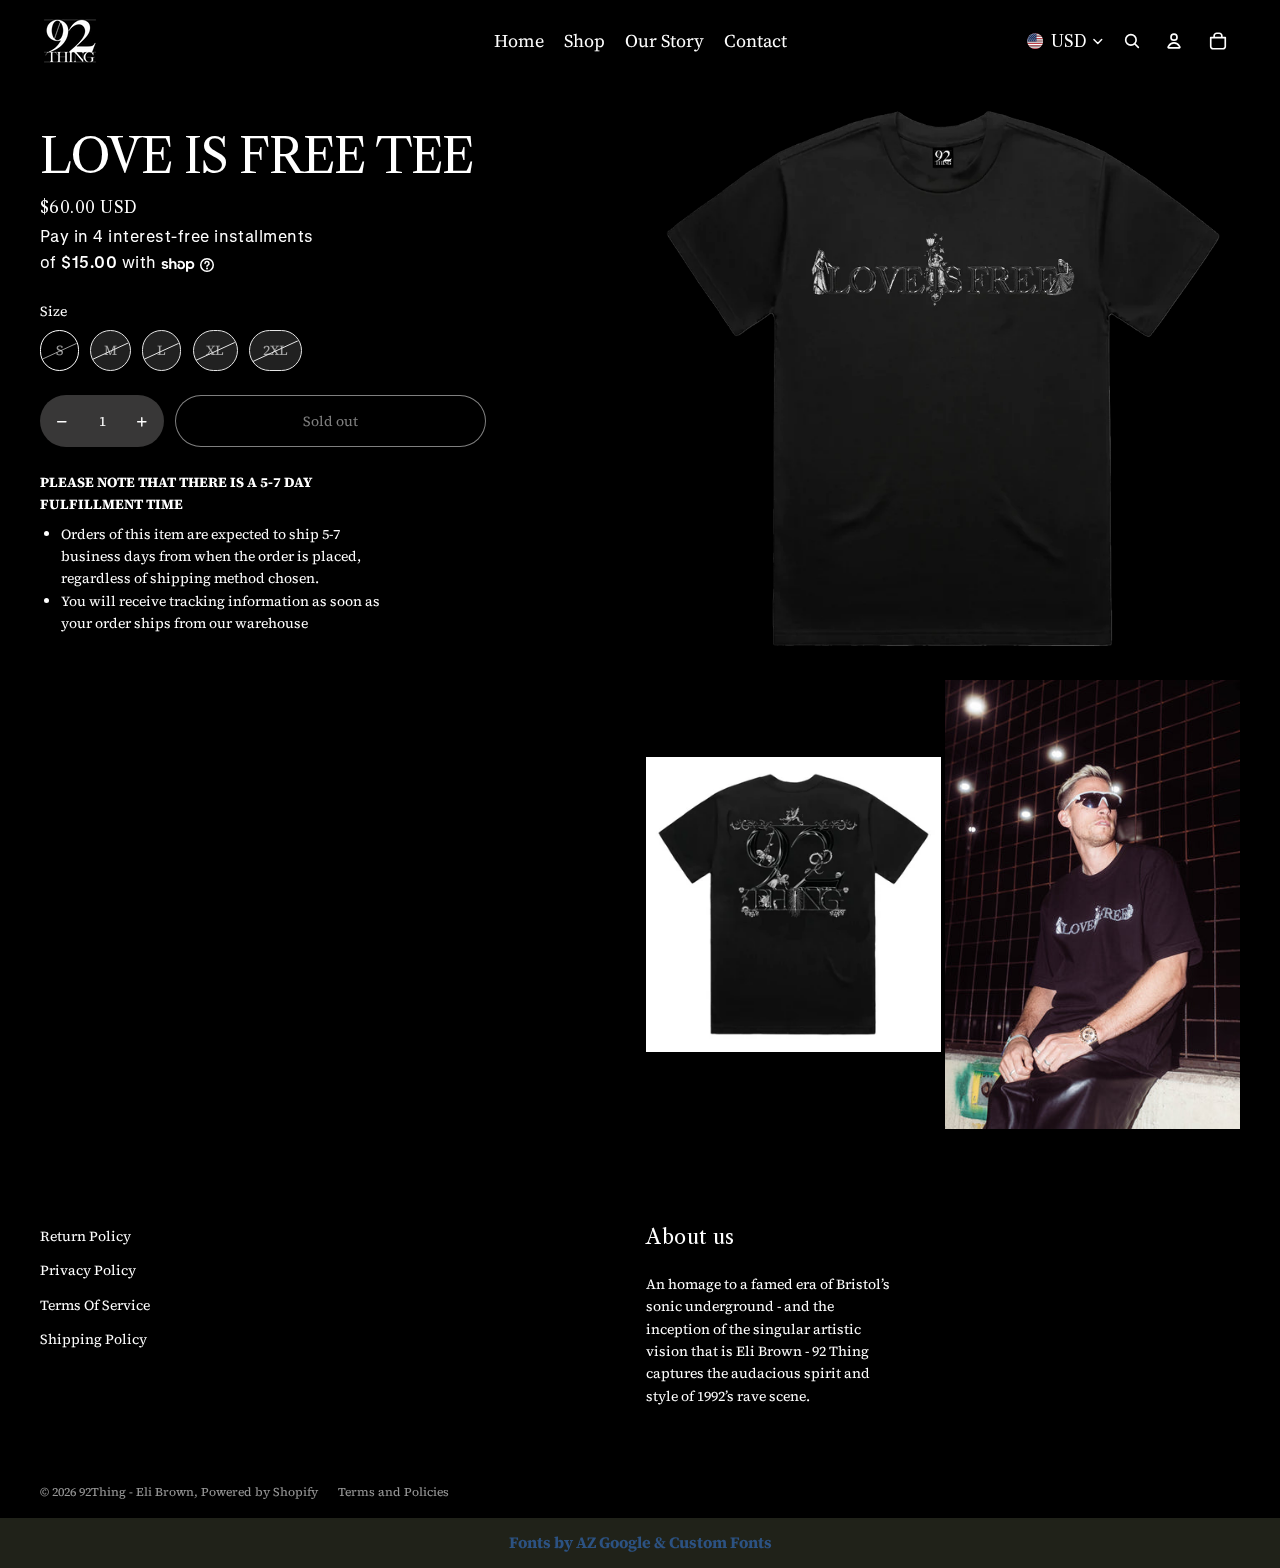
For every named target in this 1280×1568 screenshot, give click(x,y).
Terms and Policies (393, 1492)
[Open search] (1132, 41)
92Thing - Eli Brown (136, 1492)
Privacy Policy (88, 1270)
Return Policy (85, 1236)
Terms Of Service (95, 1305)
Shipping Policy (93, 1339)
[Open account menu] (1174, 41)
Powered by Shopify (259, 1492)
